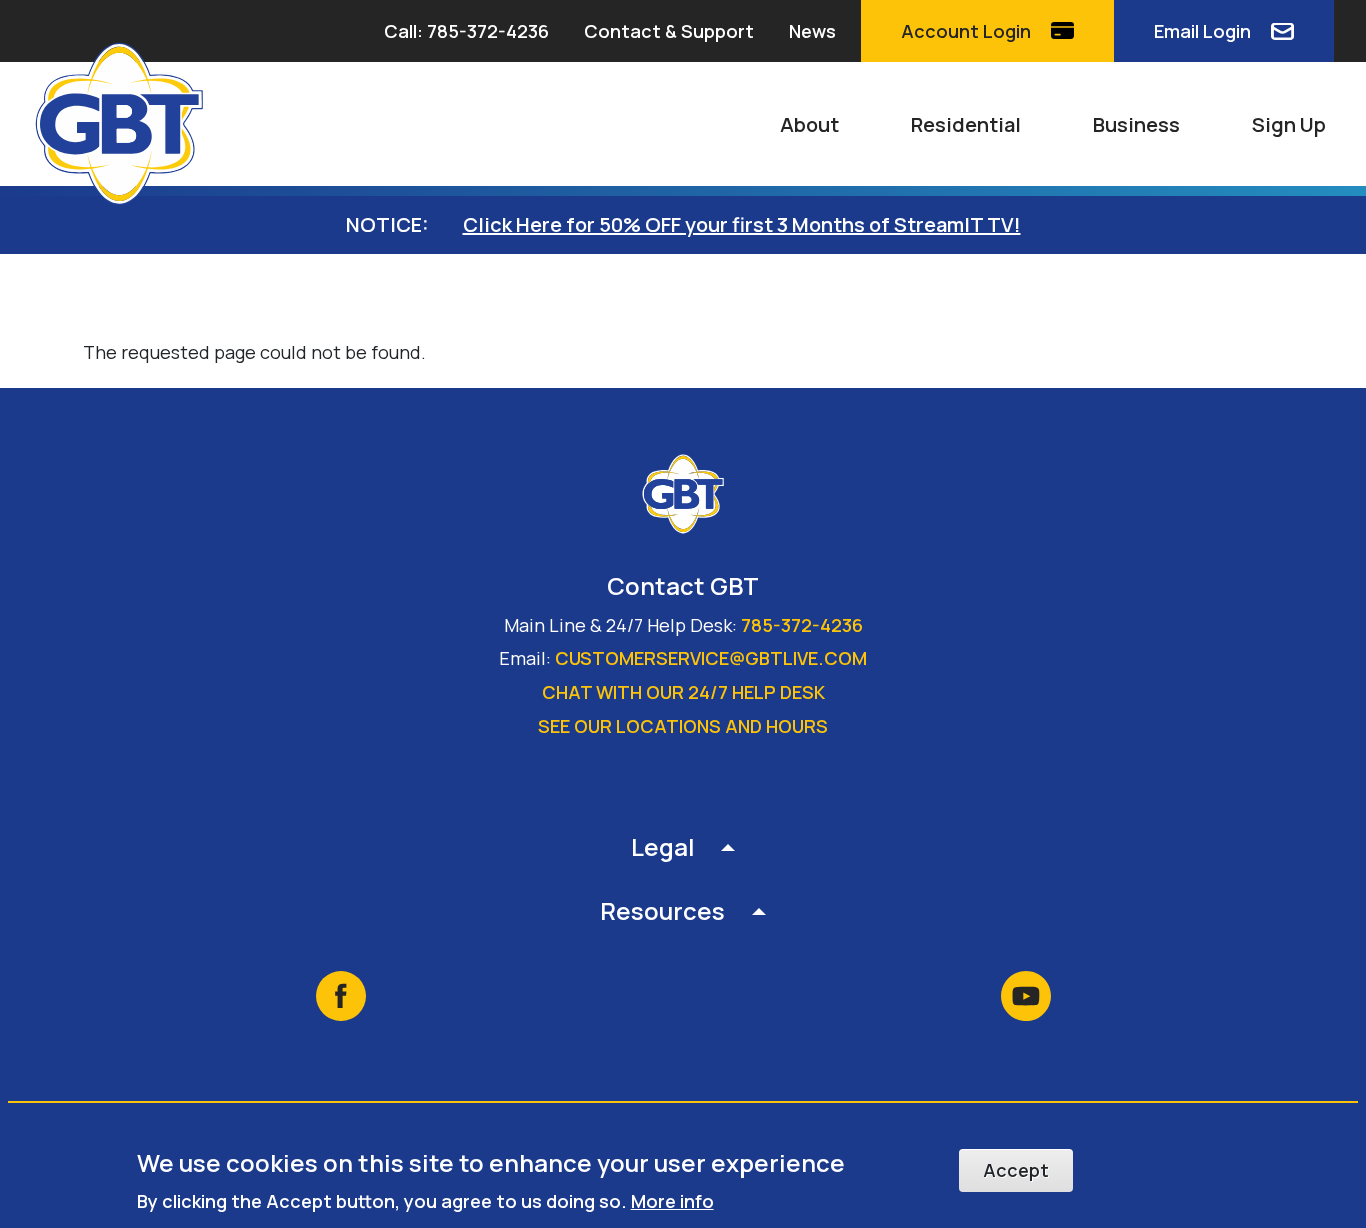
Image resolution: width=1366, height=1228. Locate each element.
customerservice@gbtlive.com (711, 658)
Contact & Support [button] (669, 31)
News (812, 31)
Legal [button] (663, 846)
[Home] (128, 124)
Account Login (966, 31)
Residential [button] (966, 124)
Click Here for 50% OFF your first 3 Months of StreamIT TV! (742, 224)
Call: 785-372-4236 (466, 31)
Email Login (1202, 31)
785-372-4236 (802, 625)
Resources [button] (662, 910)
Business (1136, 124)
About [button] (809, 124)
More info (672, 1200)
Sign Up (1289, 124)
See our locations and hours (683, 726)
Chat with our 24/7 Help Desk (683, 692)
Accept (1016, 1170)
